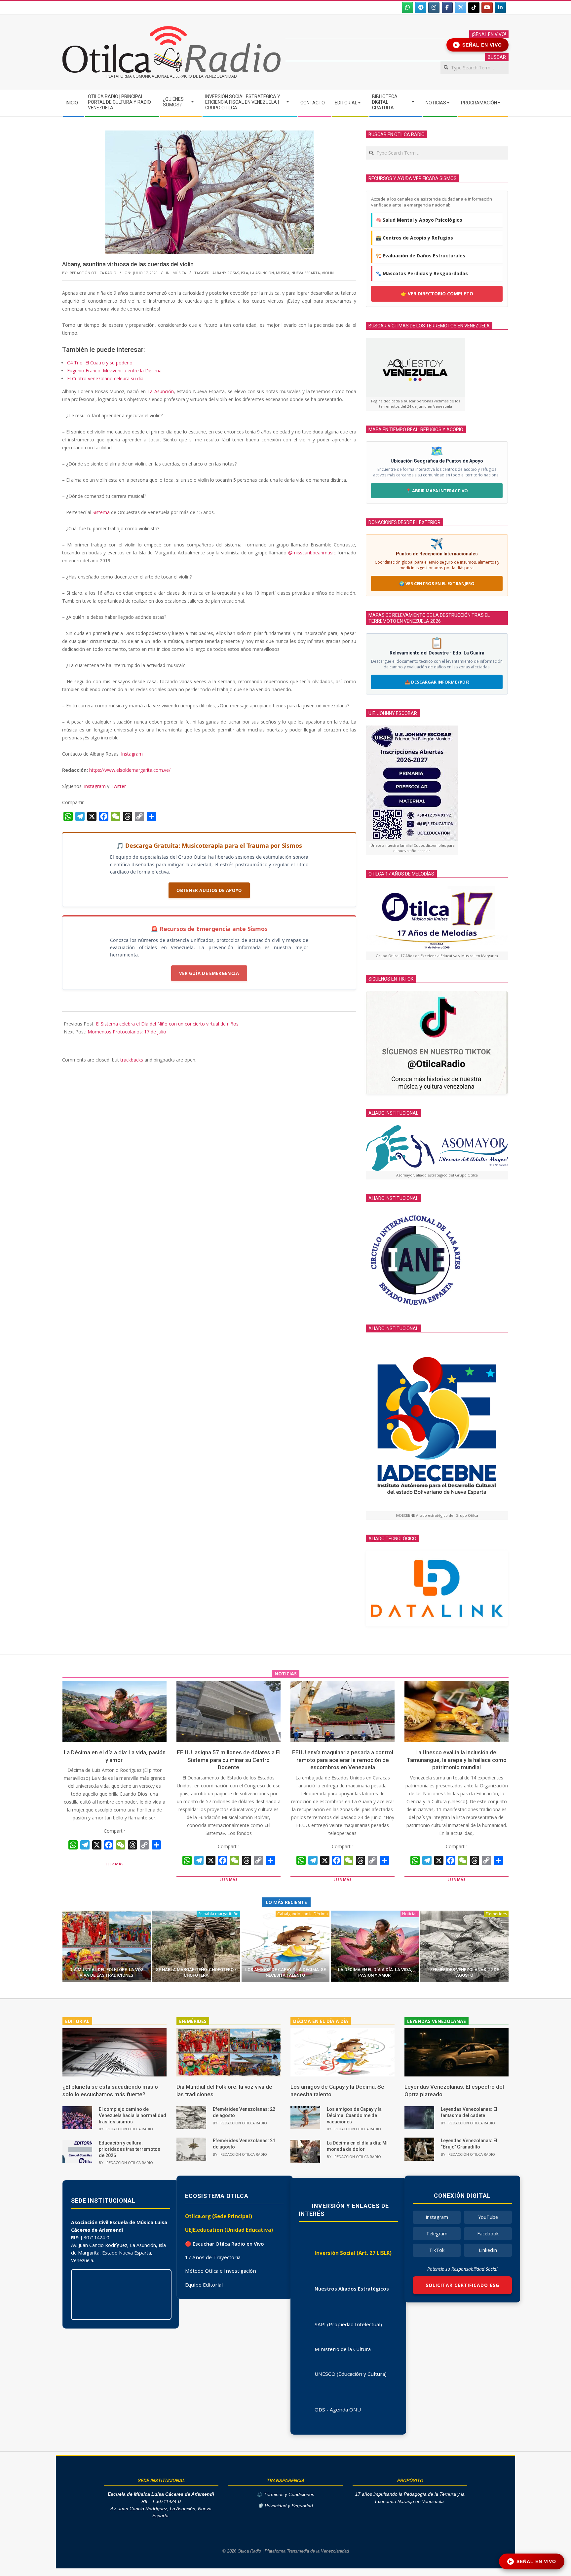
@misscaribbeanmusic (312, 553)
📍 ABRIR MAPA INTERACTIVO (437, 491)
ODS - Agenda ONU (338, 2409)
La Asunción (161, 391)
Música (179, 273)
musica (283, 273)
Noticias (410, 1914)
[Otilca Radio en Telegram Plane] (421, 8)
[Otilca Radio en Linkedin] (500, 8)
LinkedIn (488, 2250)
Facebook (488, 2234)
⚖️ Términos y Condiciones (285, 2495)
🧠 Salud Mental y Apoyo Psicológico (419, 220)
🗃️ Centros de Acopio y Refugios (414, 238)
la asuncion (262, 273)
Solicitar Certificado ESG (462, 2285)
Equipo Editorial (204, 2285)
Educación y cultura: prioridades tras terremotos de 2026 (130, 2149)
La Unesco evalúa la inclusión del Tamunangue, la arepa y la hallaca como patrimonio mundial (457, 1760)
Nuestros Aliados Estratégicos (352, 2289)
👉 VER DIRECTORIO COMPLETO (437, 294)
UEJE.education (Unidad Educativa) (229, 2230)
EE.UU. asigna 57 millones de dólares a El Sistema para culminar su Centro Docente (229, 1760)
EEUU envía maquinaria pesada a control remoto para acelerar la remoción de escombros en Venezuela (343, 1760)
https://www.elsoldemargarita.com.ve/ (130, 770)
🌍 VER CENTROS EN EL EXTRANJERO (437, 583)
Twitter (118, 786)
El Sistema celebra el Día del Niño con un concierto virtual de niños (167, 1024)
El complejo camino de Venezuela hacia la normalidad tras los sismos (133, 2115)
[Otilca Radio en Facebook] (447, 8)
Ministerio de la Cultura (343, 2349)
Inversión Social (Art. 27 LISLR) (353, 2253)
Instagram (132, 754)
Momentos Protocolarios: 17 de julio (127, 1032)
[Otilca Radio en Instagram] (434, 8)
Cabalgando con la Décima (303, 1914)
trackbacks (132, 1060)
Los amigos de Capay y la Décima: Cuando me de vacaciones (354, 2115)
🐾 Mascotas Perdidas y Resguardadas (422, 273)
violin (328, 273)
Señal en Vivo (479, 45)
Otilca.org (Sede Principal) (219, 2216)
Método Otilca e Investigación (221, 2271)
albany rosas (226, 273)
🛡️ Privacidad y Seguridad (285, 2506)
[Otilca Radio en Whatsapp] (407, 8)
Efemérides (496, 1914)
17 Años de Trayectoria (213, 2257)
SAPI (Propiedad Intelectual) (348, 2324)
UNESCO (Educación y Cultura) (351, 2374)
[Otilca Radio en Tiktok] (474, 8)
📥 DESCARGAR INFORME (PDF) (437, 682)
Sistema (101, 512)
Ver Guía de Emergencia (209, 973)
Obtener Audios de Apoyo (209, 890)
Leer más (114, 1864)
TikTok (437, 2250)
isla (245, 273)
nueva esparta (306, 273)
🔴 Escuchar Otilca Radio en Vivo (225, 2244)
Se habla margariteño (218, 1914)
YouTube (488, 2217)
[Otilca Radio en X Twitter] (461, 8)
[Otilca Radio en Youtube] (487, 8)
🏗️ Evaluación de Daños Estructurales (420, 256)
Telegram (437, 2234)
